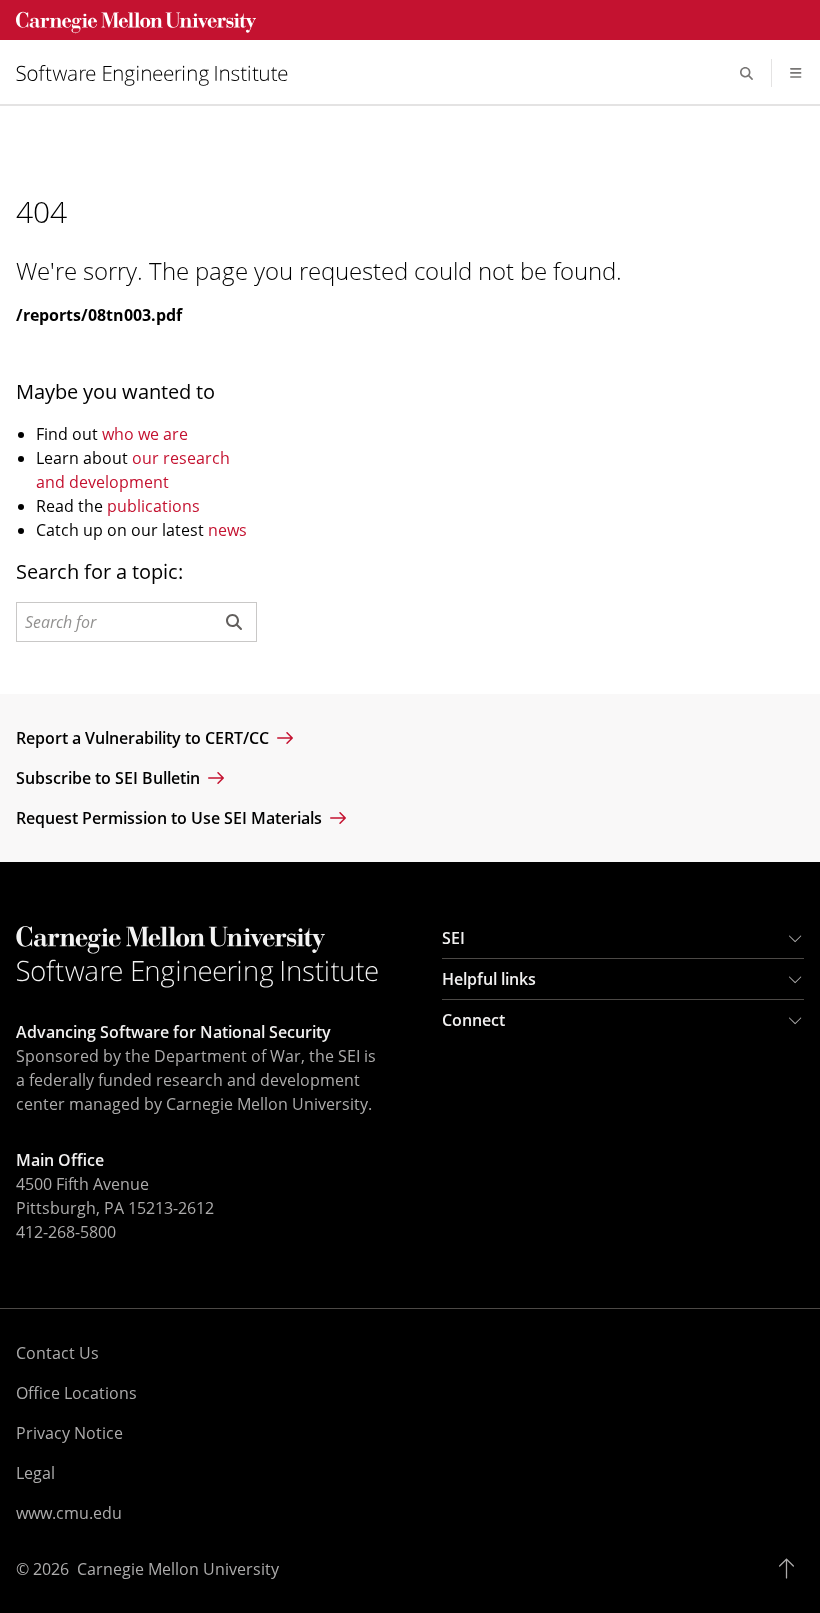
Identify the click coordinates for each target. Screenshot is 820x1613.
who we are (145, 434)
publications (153, 506)
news (227, 530)
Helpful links (489, 979)
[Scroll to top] (791, 1569)
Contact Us (57, 1353)
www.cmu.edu (69, 1513)
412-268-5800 (66, 1232)
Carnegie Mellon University (178, 1569)
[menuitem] (160, 73)
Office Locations (76, 1393)
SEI (453, 938)
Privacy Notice (69, 1433)
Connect (473, 1020)
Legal (35, 1473)
